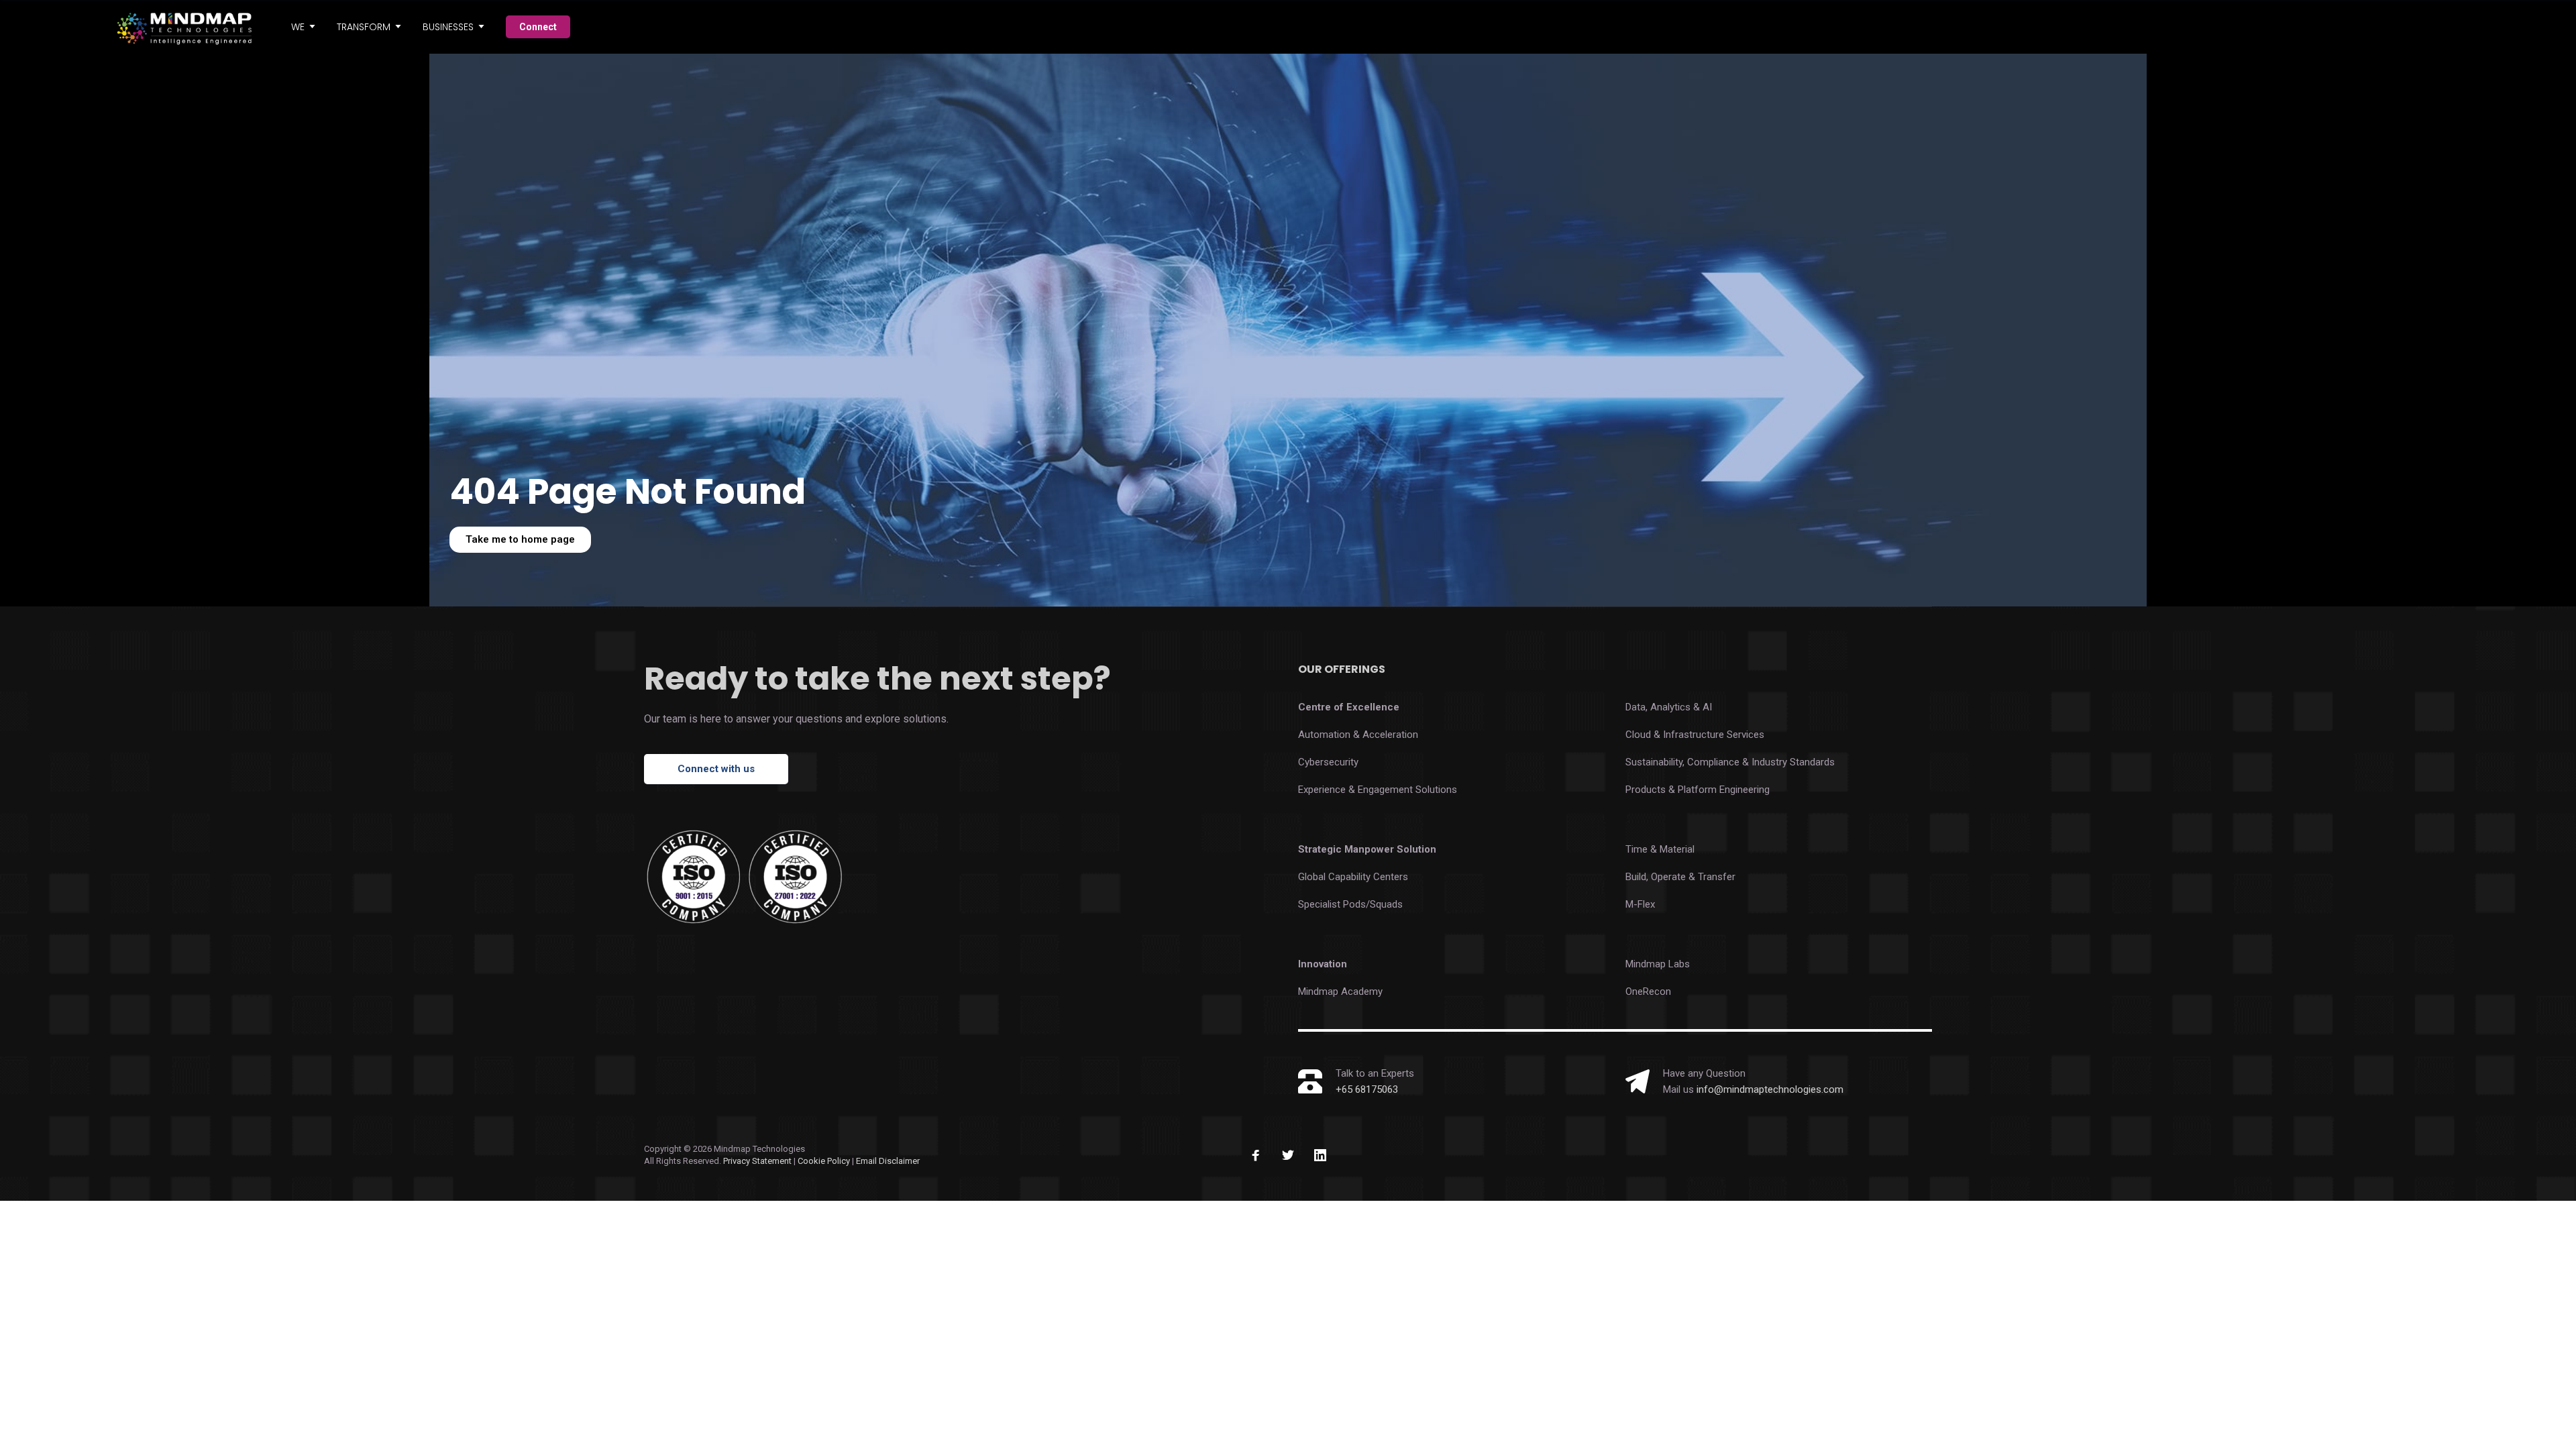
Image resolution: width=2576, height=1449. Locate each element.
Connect (538, 27)
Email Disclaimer (888, 1161)
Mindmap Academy (1340, 991)
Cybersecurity (1328, 762)
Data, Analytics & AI (1669, 707)
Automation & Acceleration (1358, 735)
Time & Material (1660, 849)
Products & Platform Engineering (1698, 790)
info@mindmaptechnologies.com (1770, 1089)
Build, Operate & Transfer (1680, 877)
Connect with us (716, 769)
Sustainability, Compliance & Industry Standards (1730, 762)
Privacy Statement (757, 1161)
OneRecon (1648, 991)
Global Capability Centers (1353, 877)
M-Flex (1640, 904)
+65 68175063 (1367, 1089)
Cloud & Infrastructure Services (1695, 735)
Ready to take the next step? (877, 679)
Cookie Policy (825, 1161)
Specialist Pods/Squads (1350, 904)
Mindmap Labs (1658, 964)
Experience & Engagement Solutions (1378, 790)
